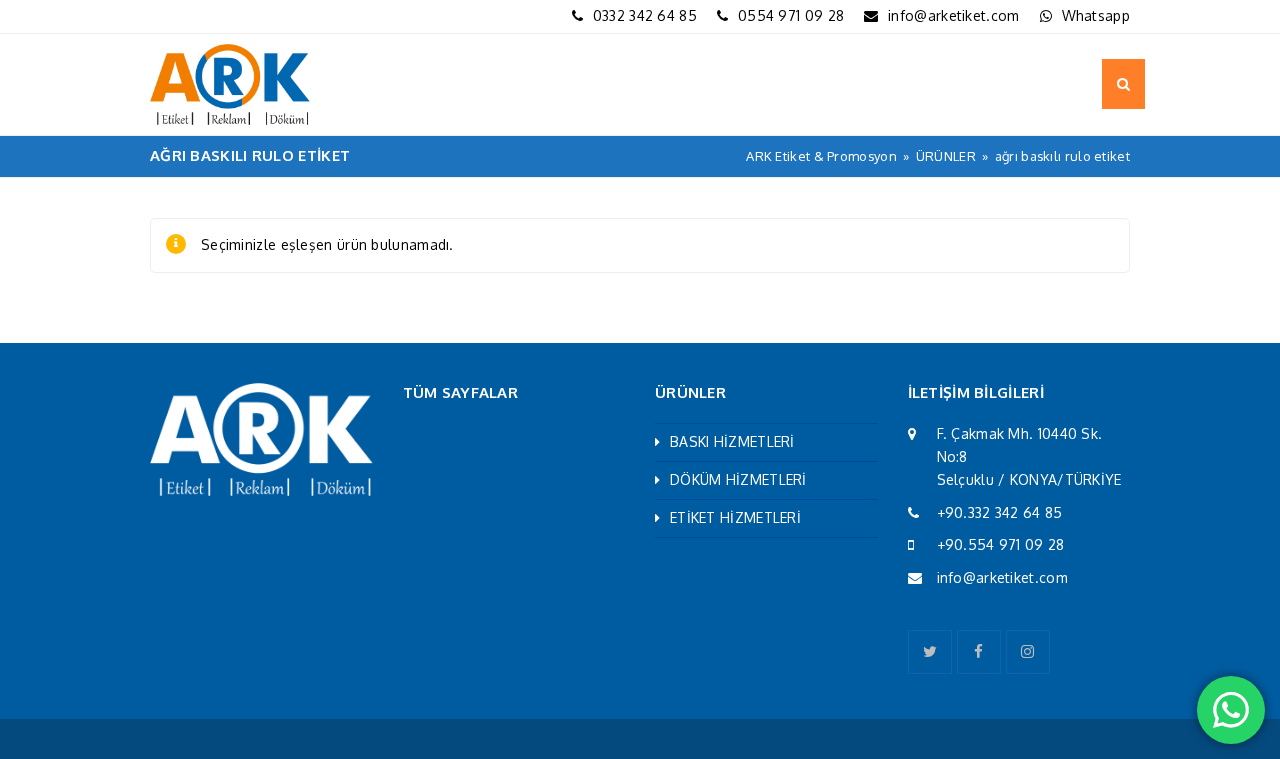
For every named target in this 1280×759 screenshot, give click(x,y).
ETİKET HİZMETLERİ (735, 517)
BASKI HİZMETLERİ (732, 441)
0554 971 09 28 (791, 15)
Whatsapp (1096, 15)
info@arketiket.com (953, 15)
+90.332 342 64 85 (1000, 512)
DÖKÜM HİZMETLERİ (738, 479)
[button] (1123, 84)
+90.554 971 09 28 (1001, 544)
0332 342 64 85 (645, 15)
